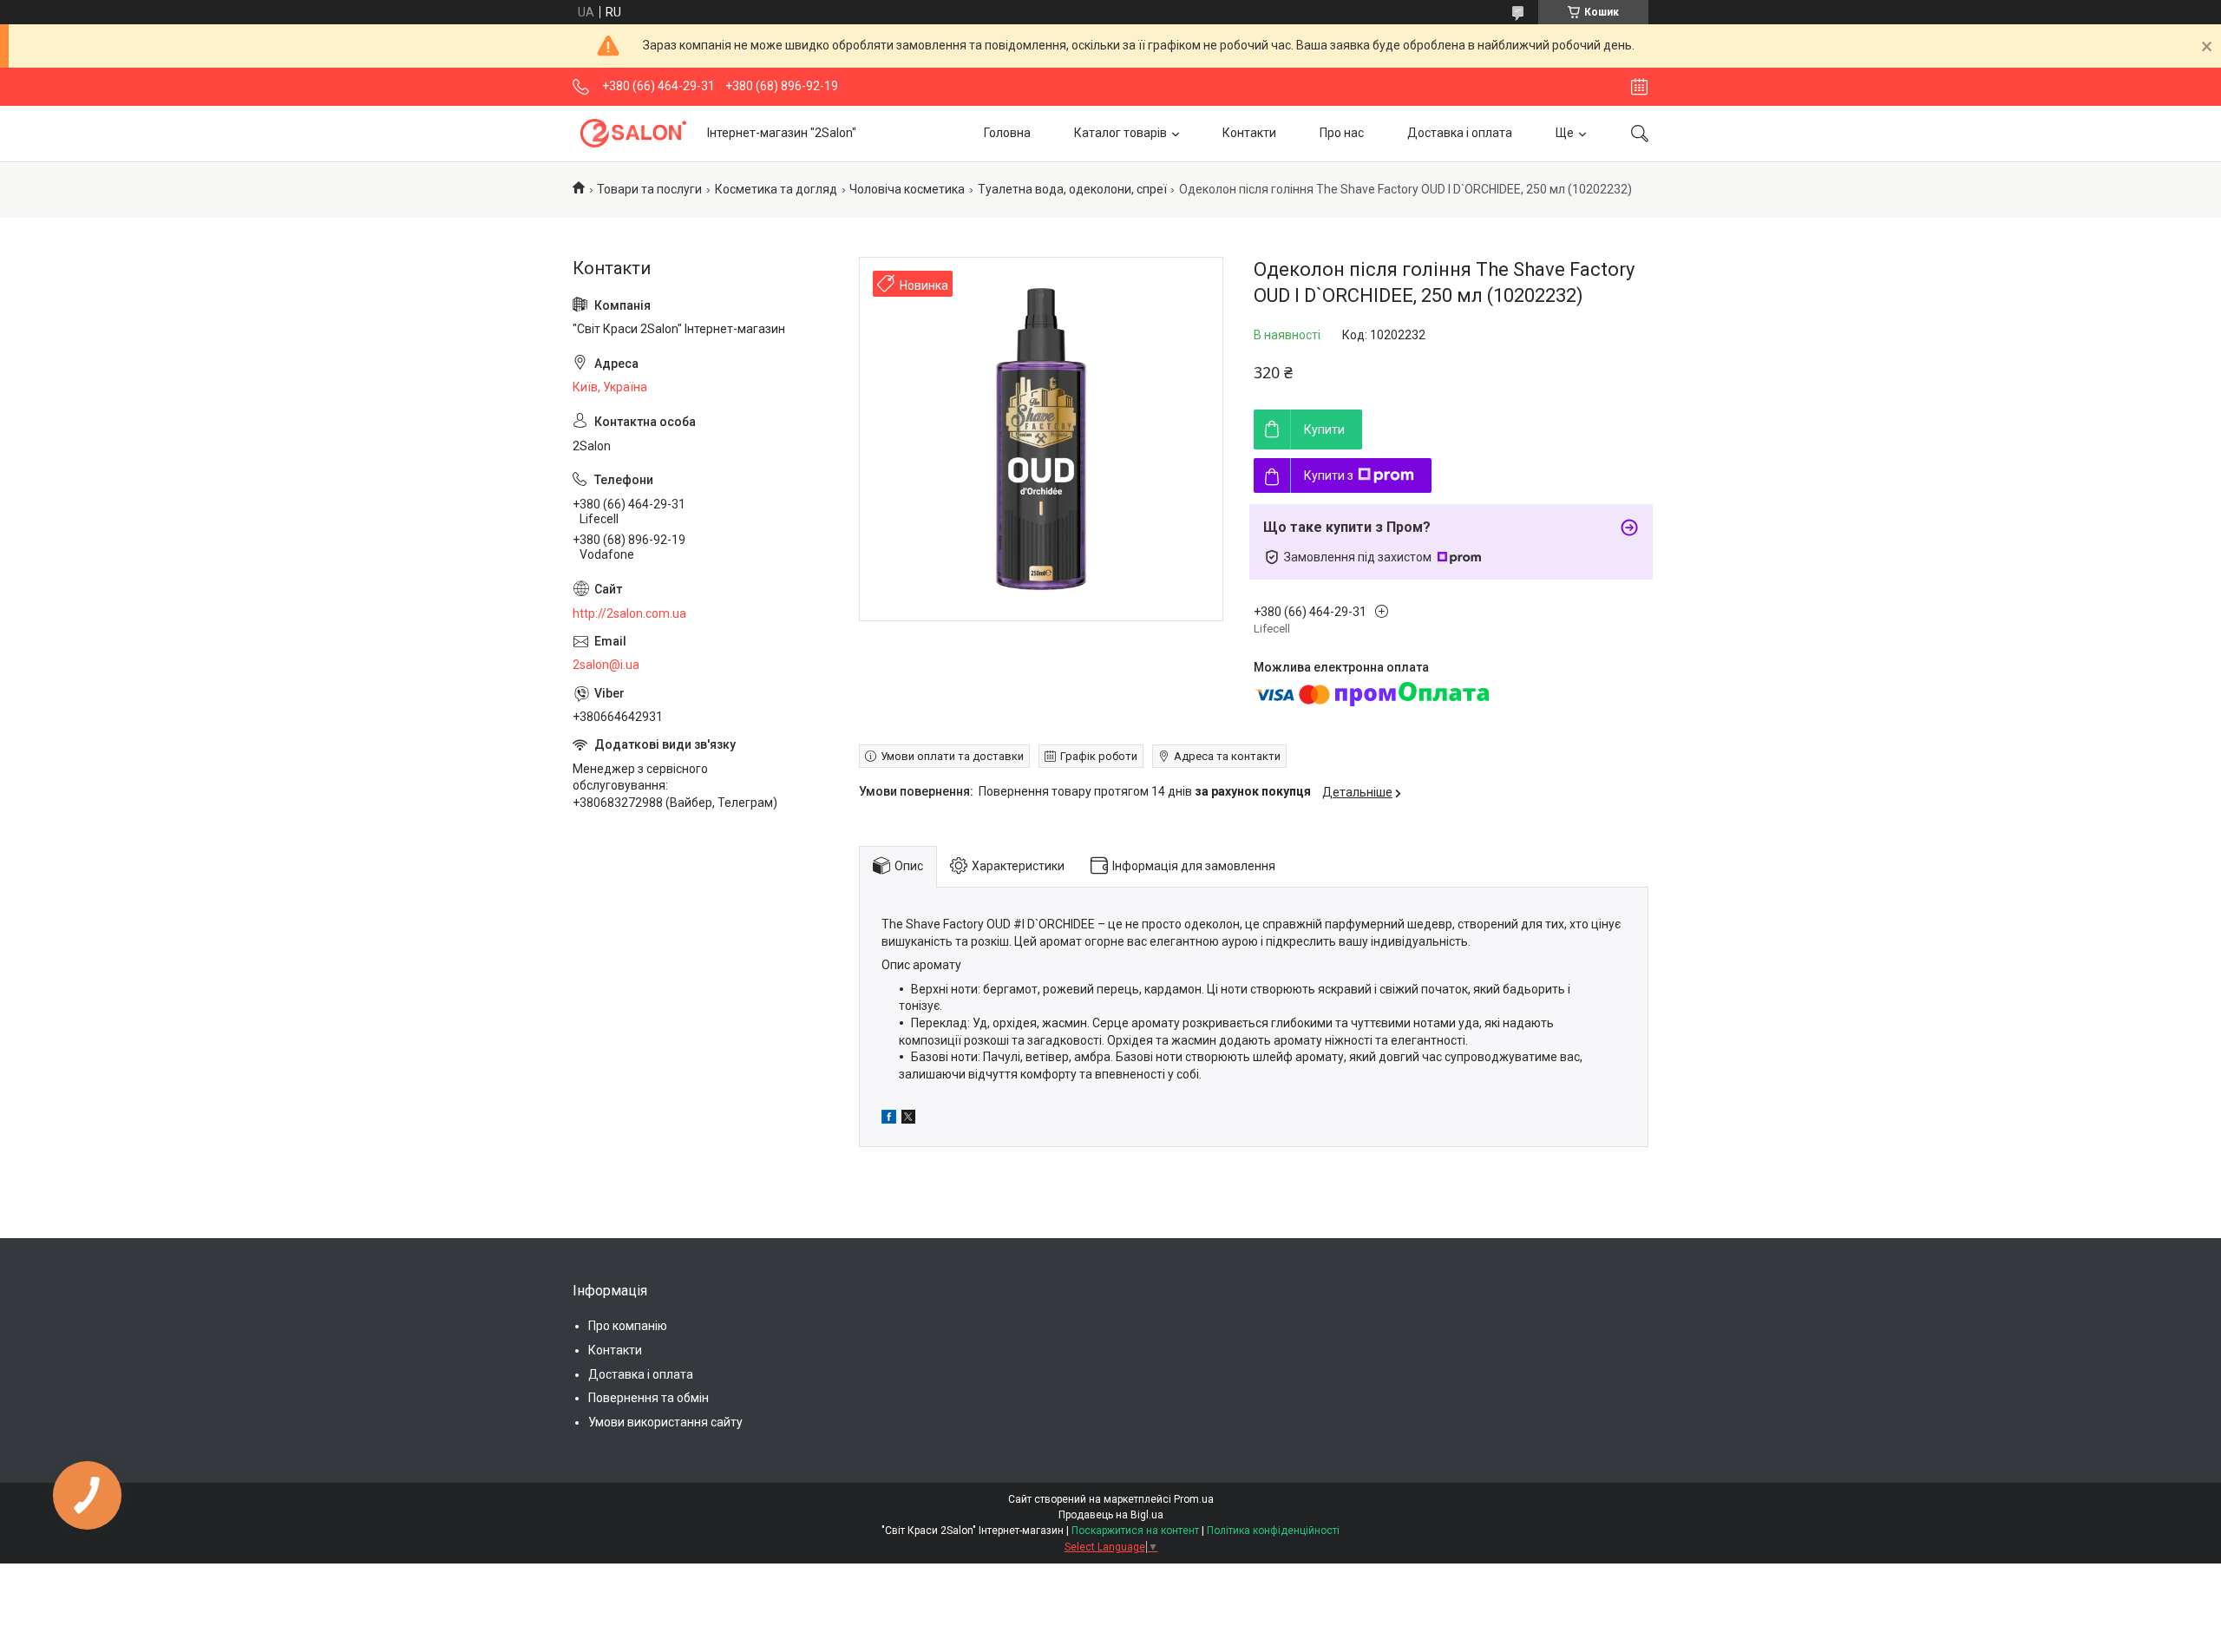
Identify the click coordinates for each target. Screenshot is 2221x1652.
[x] (908, 1119)
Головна (1007, 133)
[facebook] (889, 1119)
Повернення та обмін (649, 1398)
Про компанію (628, 1326)
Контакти (1249, 133)
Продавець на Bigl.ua (1111, 1515)
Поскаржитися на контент (1135, 1531)
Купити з (1329, 475)
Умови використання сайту (665, 1422)
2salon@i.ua (606, 665)
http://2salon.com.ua (629, 613)
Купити (1324, 429)
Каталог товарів (1120, 133)
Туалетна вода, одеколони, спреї (1072, 189)
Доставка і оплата (1460, 133)
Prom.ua (1194, 1499)
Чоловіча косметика (907, 189)
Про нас (1342, 133)
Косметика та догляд (776, 189)
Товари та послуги (649, 189)
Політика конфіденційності (1273, 1531)
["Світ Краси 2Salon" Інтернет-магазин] (633, 133)
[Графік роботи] (1639, 87)
